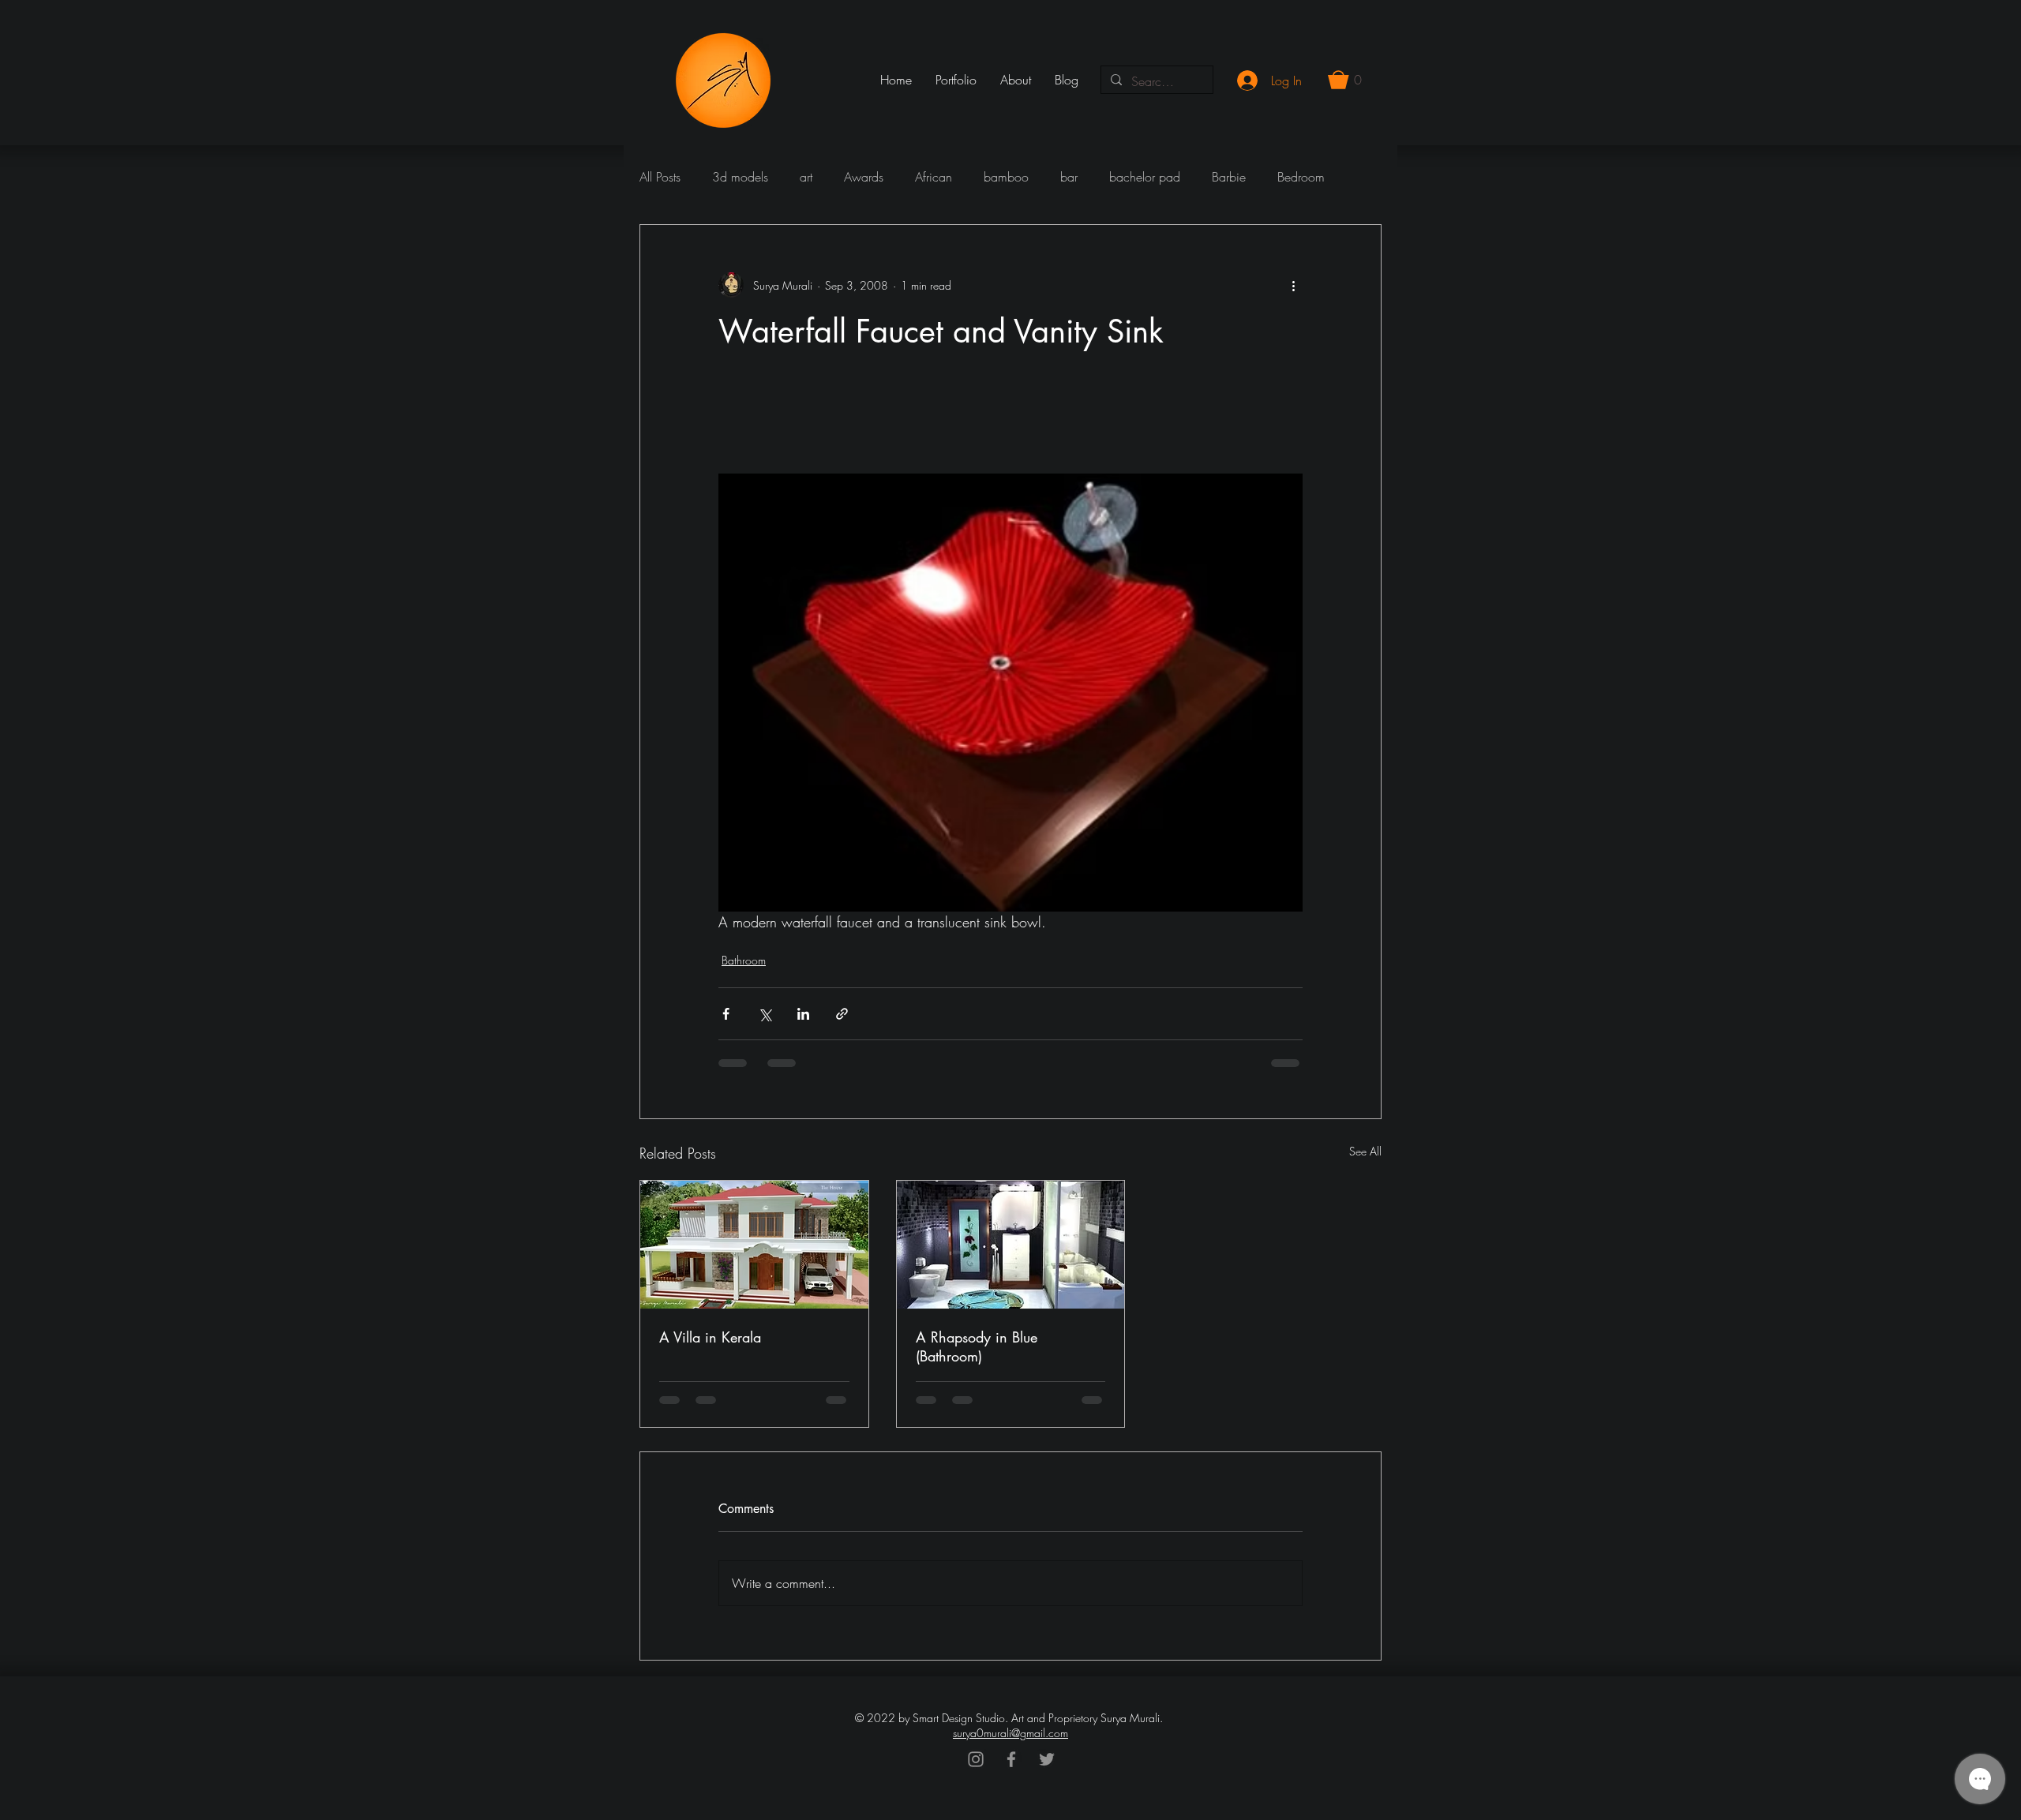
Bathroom (744, 960)
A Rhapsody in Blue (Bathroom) (977, 1346)
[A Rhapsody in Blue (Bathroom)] (1011, 1245)
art (806, 177)
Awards (864, 177)
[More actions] (1293, 285)
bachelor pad (1145, 177)
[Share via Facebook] (726, 1014)
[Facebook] (1011, 1759)
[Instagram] (976, 1759)
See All (1365, 1151)
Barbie (1229, 177)
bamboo (1006, 177)
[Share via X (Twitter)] (765, 1014)
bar (1069, 177)
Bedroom (1301, 177)
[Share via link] (842, 1014)
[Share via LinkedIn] (803, 1014)
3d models (740, 177)
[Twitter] (1047, 1759)
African (934, 177)
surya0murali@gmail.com (1010, 1733)
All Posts (660, 177)
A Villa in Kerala (710, 1337)
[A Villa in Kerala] (754, 1245)
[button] (1345, 80)
